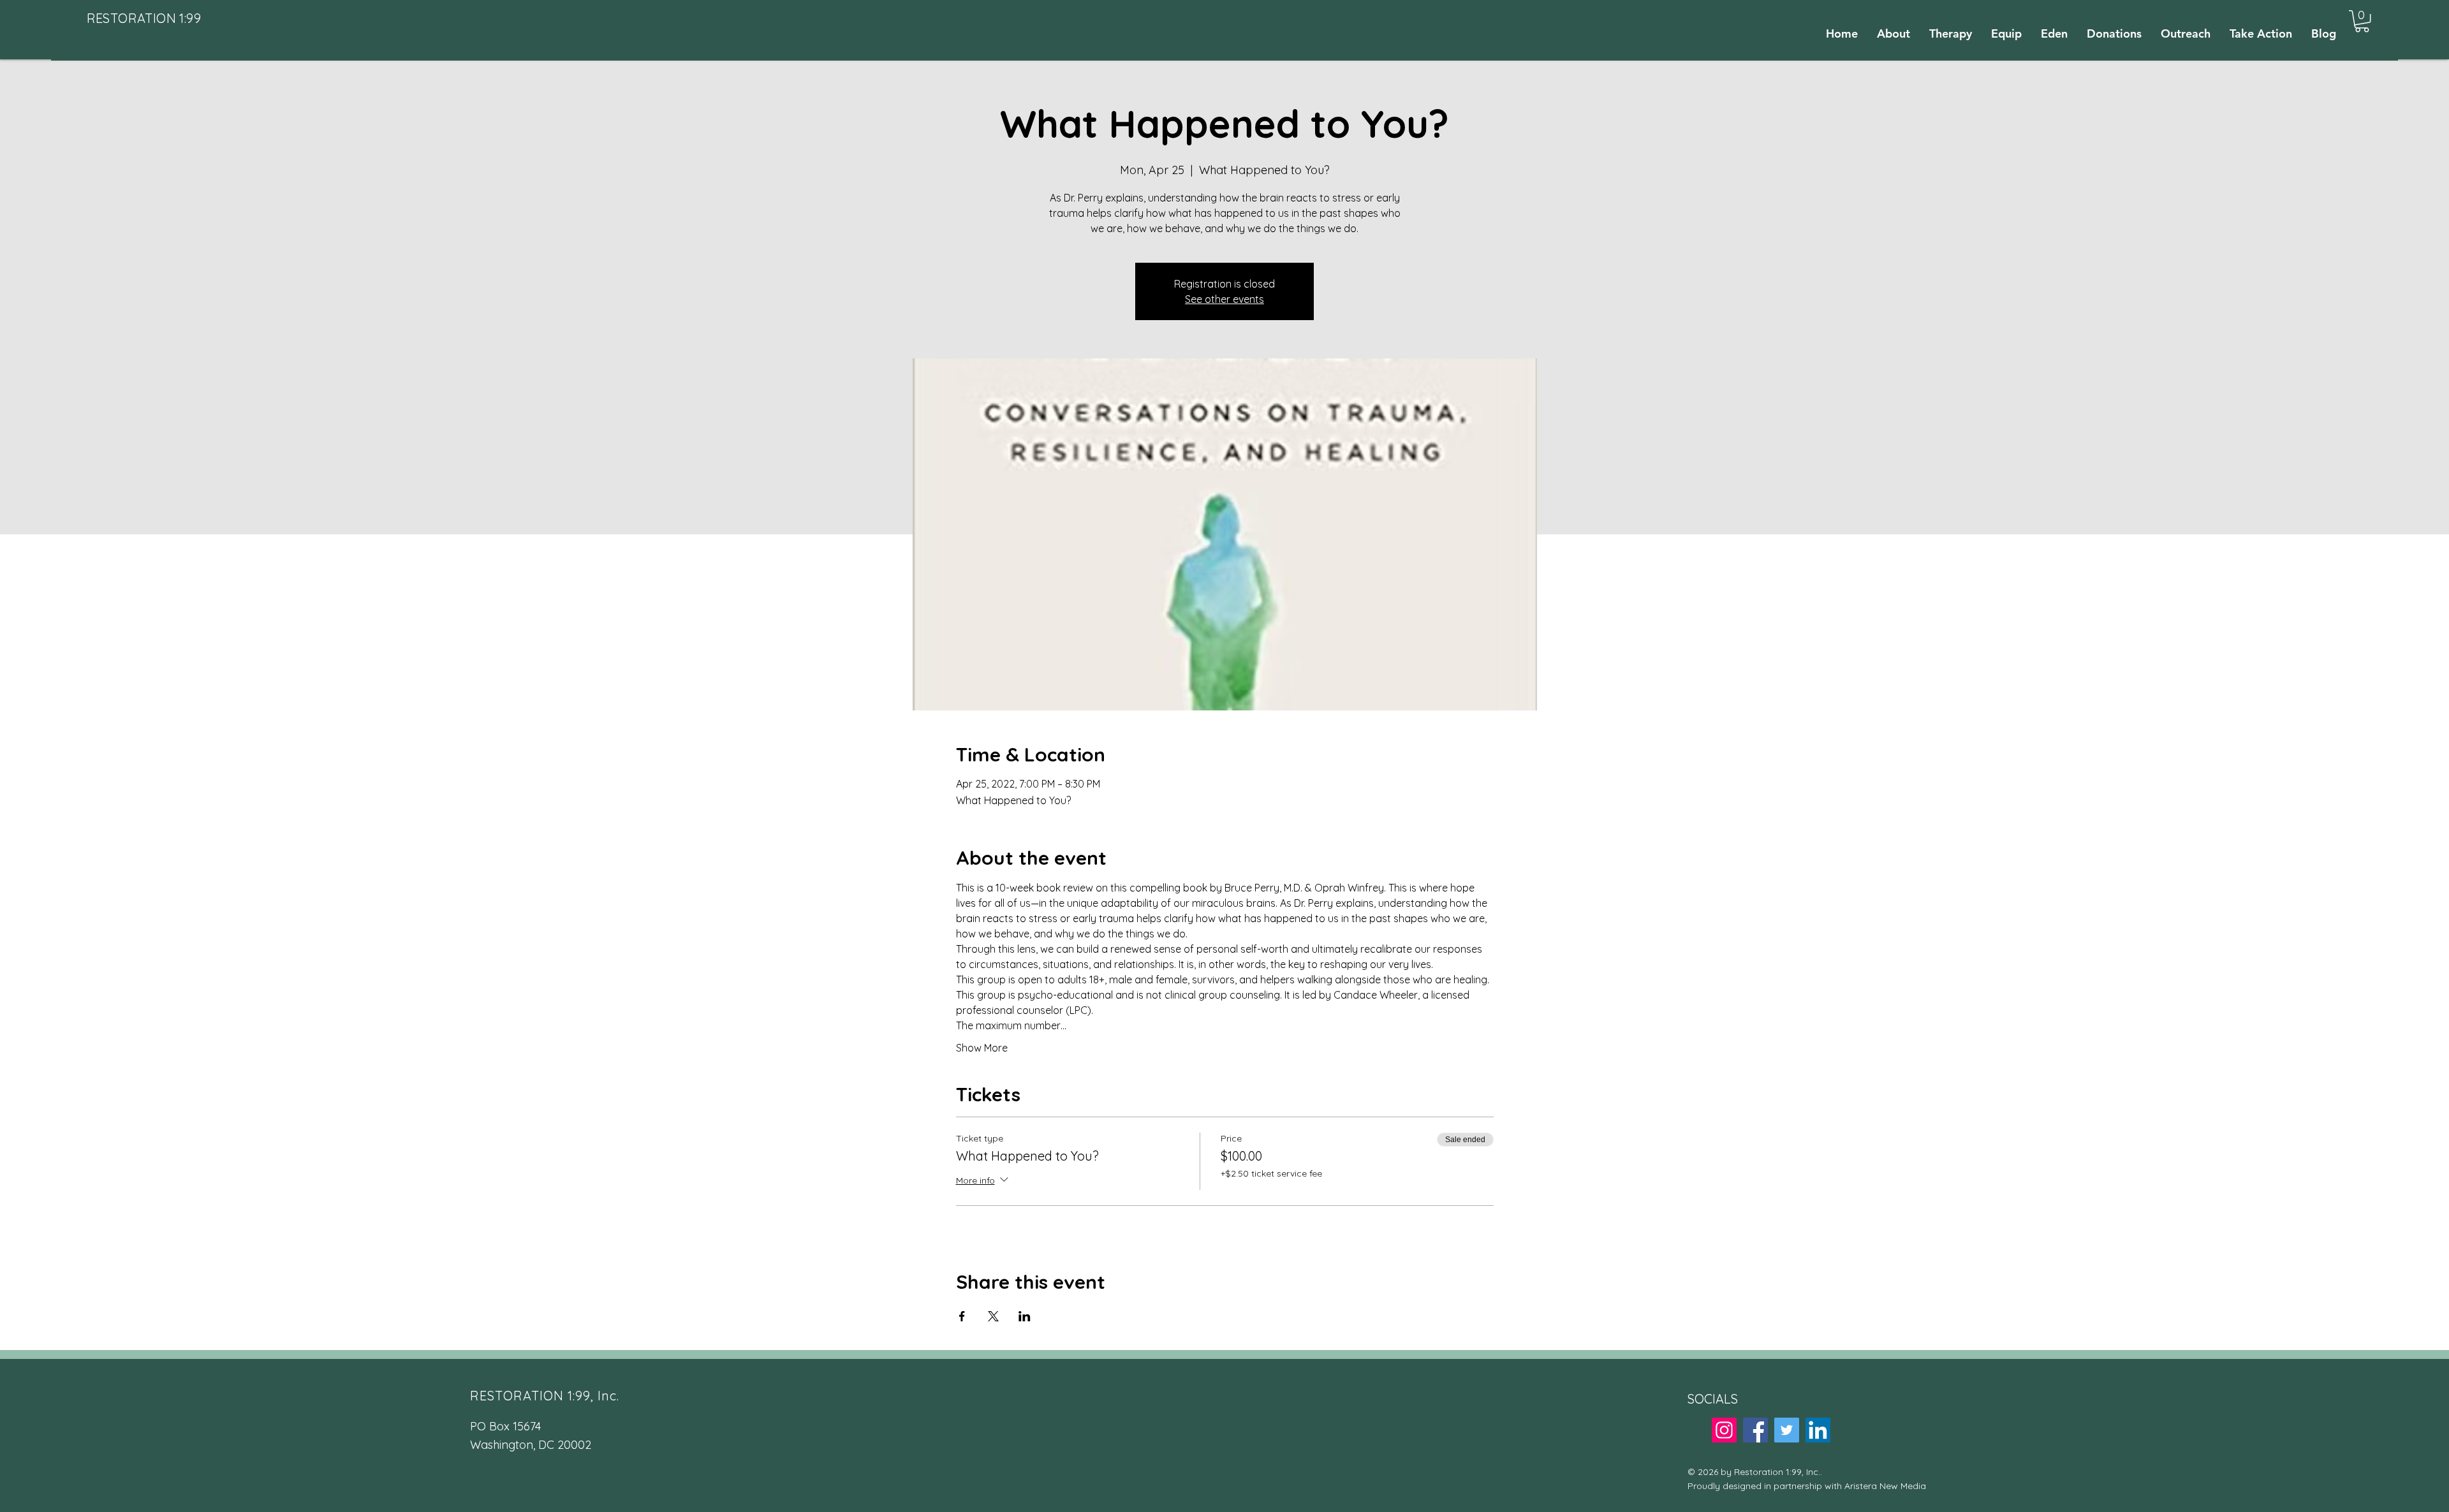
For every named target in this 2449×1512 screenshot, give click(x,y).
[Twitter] (1787, 1430)
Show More (982, 1048)
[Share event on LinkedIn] (1025, 1316)
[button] (2362, 21)
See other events (1224, 299)
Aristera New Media (1885, 1486)
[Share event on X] (993, 1316)
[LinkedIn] (1818, 1430)
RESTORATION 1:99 (144, 18)
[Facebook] (1755, 1430)
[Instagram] (1724, 1430)
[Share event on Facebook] (962, 1316)
